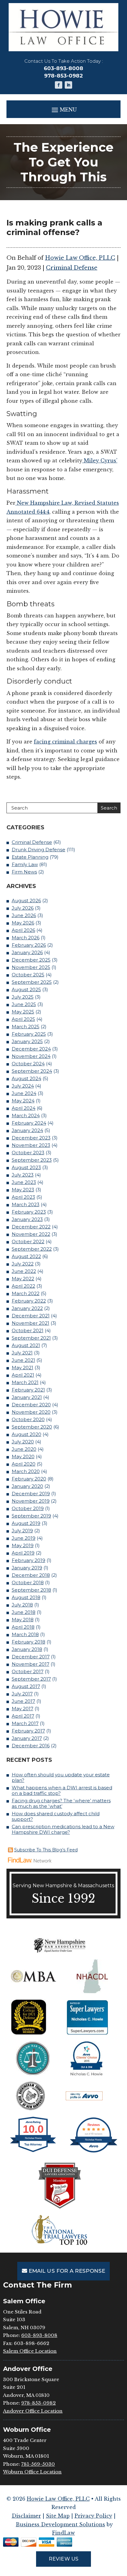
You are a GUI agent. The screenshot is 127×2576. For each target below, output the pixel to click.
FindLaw (63, 2533)
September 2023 (32, 1160)
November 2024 (31, 1056)
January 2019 (27, 1568)
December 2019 (31, 1494)
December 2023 (31, 1138)
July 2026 (23, 908)
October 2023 (28, 1153)
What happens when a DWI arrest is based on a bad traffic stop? (62, 1790)
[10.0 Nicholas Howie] (33, 2152)
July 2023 (23, 1175)
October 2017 (28, 1671)
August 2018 (26, 1597)
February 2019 (29, 1560)
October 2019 (28, 1508)
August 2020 (27, 1434)
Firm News (24, 872)
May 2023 (23, 1190)
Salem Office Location (30, 2351)
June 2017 (23, 1701)
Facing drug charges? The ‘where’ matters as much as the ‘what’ (61, 1803)
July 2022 (23, 1264)
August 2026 (26, 901)
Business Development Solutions (60, 2524)
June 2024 (24, 1093)
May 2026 (23, 923)
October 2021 (28, 1330)
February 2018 (29, 1642)
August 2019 (26, 1523)
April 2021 (23, 1375)
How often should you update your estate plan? (61, 1777)
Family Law (25, 864)
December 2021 (31, 1316)
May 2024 (23, 1101)
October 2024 (28, 1064)
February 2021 (28, 1390)
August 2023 (26, 1167)
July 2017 (22, 1694)
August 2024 (27, 1078)
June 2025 (24, 1004)
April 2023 (23, 1197)
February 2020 (29, 1479)
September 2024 (32, 1071)
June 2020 (24, 1449)
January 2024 (27, 1130)
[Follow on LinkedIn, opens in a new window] (68, 85)
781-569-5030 (38, 2464)
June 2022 (24, 1271)
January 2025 (27, 1041)
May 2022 (23, 1279)
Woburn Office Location (32, 2472)
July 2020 (23, 1442)
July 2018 (22, 1605)
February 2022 (29, 1301)
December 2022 (31, 1227)
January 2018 (27, 1649)
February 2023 (29, 1212)
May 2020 (23, 1456)
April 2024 (24, 1108)
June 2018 (24, 1612)
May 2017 (23, 1709)
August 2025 (26, 989)
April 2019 (23, 1553)
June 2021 (23, 1360)
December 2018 (31, 1575)
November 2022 (31, 1234)
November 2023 (31, 1145)
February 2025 (29, 1034)
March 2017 (25, 1723)
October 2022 (28, 1242)
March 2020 (26, 1471)
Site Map (58, 2516)
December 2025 (31, 960)
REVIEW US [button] (63, 2559)
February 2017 (28, 1731)
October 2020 (28, 1419)
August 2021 (26, 1345)
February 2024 (29, 1123)
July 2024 (23, 1086)
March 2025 (26, 1027)
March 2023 (26, 1204)
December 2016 (31, 1746)
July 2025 (23, 997)
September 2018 (31, 1590)
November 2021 (31, 1323)
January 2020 (27, 1486)
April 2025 (23, 1019)
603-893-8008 (63, 68)
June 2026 (24, 915)
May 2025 (23, 1012)
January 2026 (27, 952)
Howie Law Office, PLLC (80, 258)
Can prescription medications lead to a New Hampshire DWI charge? (63, 1829)
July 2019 (22, 1531)
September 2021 (31, 1338)
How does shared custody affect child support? (56, 1816)
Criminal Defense (72, 268)
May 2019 (23, 1545)
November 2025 (31, 967)
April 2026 (23, 930)
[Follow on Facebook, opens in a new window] (59, 85)
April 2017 (23, 1716)
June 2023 (24, 1182)
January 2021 (27, 1397)
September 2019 (31, 1516)
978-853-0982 (63, 76)
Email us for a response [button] (67, 2271)
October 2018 (28, 1583)
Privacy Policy (93, 2516)
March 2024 (26, 1115)
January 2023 (27, 1219)
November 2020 (31, 1412)
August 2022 (26, 1256)
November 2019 (31, 1501)
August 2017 (26, 1686)
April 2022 (23, 1286)
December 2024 (31, 1049)
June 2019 (24, 1538)
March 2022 (26, 1293)
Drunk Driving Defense (39, 850)
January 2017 (27, 1738)
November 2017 (31, 1664)
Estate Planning (30, 857)
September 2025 (32, 982)
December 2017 (31, 1657)
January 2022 (27, 1308)
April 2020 (24, 1464)
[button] (64, 109)
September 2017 (31, 1679)
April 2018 (23, 1627)
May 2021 (23, 1368)
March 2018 (25, 1634)
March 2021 (25, 1382)
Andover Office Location (33, 2411)
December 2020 (31, 1405)
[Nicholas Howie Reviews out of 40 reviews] (94, 2152)
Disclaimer (26, 2516)
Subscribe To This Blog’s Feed (46, 1850)
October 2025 (28, 975)
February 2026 (29, 945)
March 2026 (26, 938)
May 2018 (23, 1620)
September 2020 (32, 1427)
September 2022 (32, 1249)
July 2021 (22, 1353)
